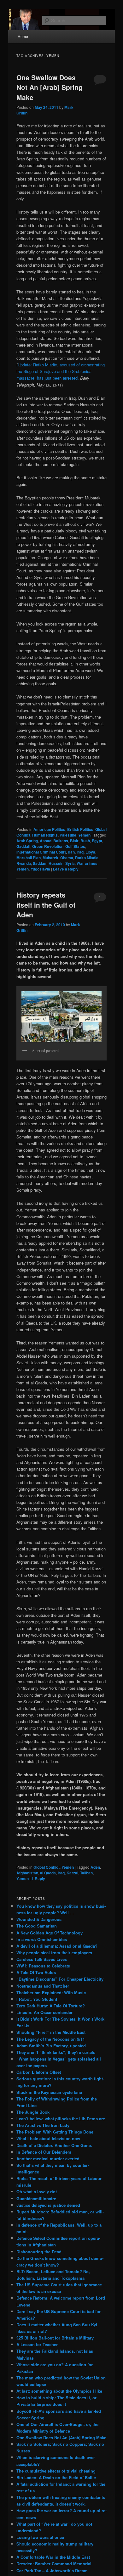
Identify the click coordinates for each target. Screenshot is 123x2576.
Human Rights (45, 835)
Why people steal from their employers (54, 1953)
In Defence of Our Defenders (44, 2152)
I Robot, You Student (37, 1999)
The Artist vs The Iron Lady (43, 2125)
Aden (95, 1867)
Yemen (84, 835)
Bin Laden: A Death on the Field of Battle (56, 2477)
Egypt (97, 841)
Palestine (68, 835)
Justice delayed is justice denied (48, 2205)
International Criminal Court (41, 852)
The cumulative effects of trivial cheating (56, 2471)
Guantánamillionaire (36, 2198)
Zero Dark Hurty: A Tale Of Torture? (51, 2006)
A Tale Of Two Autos (36, 1972)
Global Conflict (47, 1867)
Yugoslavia (40, 869)
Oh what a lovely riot (37, 2192)
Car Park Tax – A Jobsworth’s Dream (52, 2570)
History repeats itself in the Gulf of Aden (46, 905)
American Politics (49, 829)
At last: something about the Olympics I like (59, 2391)
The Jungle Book (33, 2112)
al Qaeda (48, 1873)
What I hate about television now (48, 2138)
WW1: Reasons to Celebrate (43, 1966)
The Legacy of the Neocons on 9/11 (51, 2039)
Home (23, 36)
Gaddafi (23, 846)
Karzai (72, 1873)
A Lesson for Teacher (37, 2344)
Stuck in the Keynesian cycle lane (49, 2092)
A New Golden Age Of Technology (50, 1933)
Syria (70, 863)
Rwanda (24, 863)
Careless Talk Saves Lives (42, 1959)
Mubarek (50, 858)
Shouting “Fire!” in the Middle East (51, 2032)
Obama (67, 858)
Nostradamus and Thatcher (43, 1986)
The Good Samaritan (37, 1926)
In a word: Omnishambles (42, 1939)
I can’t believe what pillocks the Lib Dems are (61, 2119)
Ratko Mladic (87, 858)
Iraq (80, 852)
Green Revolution (48, 846)
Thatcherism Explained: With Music (51, 1992)
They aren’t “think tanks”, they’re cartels (56, 2052)
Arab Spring (27, 841)
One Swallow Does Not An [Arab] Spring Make (50, 87)
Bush (85, 841)
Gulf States (75, 846)
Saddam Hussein (48, 863)
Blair (74, 841)
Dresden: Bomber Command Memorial (54, 2564)
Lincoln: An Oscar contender (44, 2012)
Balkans (61, 841)
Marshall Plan (29, 858)
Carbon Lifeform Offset (39, 2072)
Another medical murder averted (48, 2159)
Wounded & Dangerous (39, 1919)
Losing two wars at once (40, 2537)
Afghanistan (27, 1873)
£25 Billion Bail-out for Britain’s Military (55, 2338)
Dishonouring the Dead (39, 2252)
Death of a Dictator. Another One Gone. (54, 2145)
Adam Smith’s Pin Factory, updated (51, 2046)
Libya (90, 852)
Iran (71, 852)
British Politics (80, 829)
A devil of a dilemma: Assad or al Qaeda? (57, 1946)
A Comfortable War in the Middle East (53, 2557)
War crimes (87, 863)
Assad (46, 841)
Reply (38, 1878)
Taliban (86, 1873)
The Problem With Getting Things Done (55, 2132)
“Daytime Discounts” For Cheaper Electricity (60, 1979)
